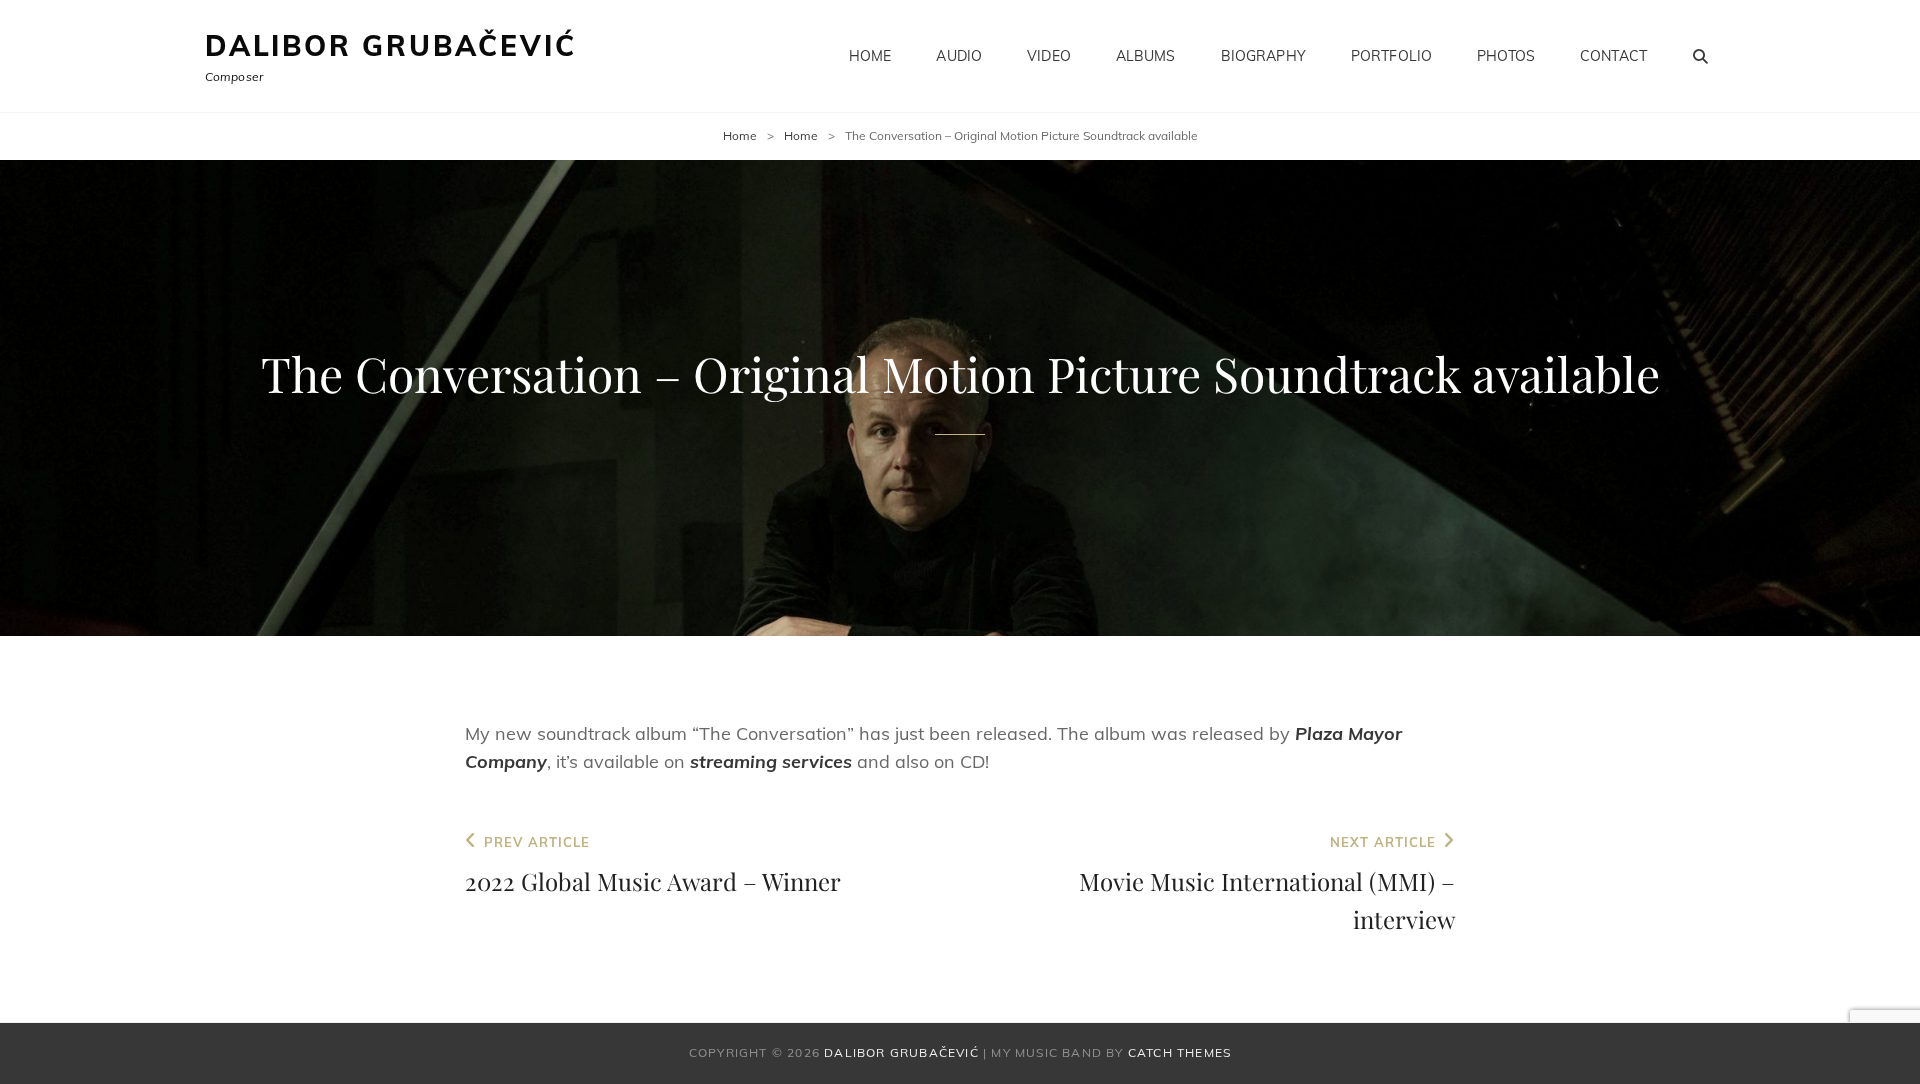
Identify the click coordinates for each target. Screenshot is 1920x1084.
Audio (959, 56)
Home (870, 56)
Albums (1146, 56)
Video (1049, 56)
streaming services (771, 761)
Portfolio (1391, 56)
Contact (1613, 56)
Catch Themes (1179, 1052)
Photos (1506, 56)
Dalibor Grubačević (390, 45)
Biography (1263, 56)
